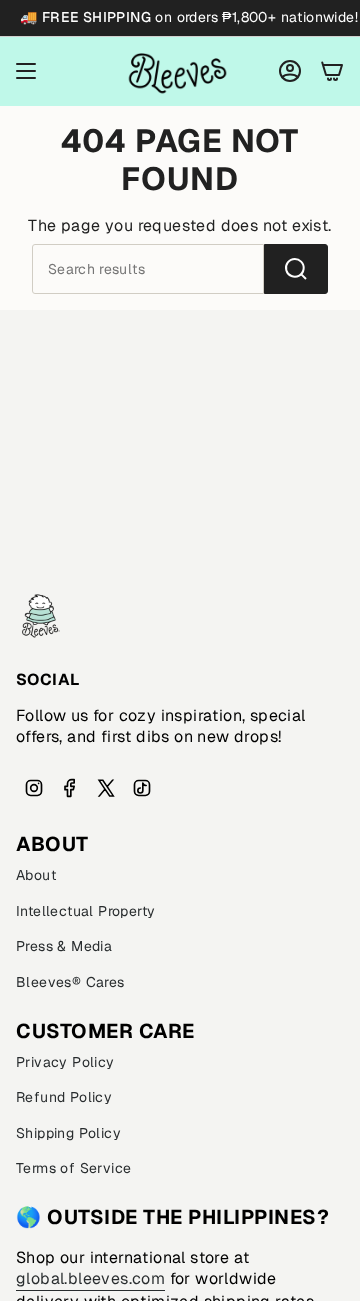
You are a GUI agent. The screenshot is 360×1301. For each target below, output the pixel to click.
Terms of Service (73, 1168)
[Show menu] (26, 71)
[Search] (296, 269)
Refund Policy (64, 1097)
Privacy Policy (65, 1062)
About (36, 875)
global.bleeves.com (90, 1278)
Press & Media (64, 946)
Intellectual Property (85, 911)
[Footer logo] (41, 616)
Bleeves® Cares (70, 982)
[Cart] (332, 71)
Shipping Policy (68, 1133)
